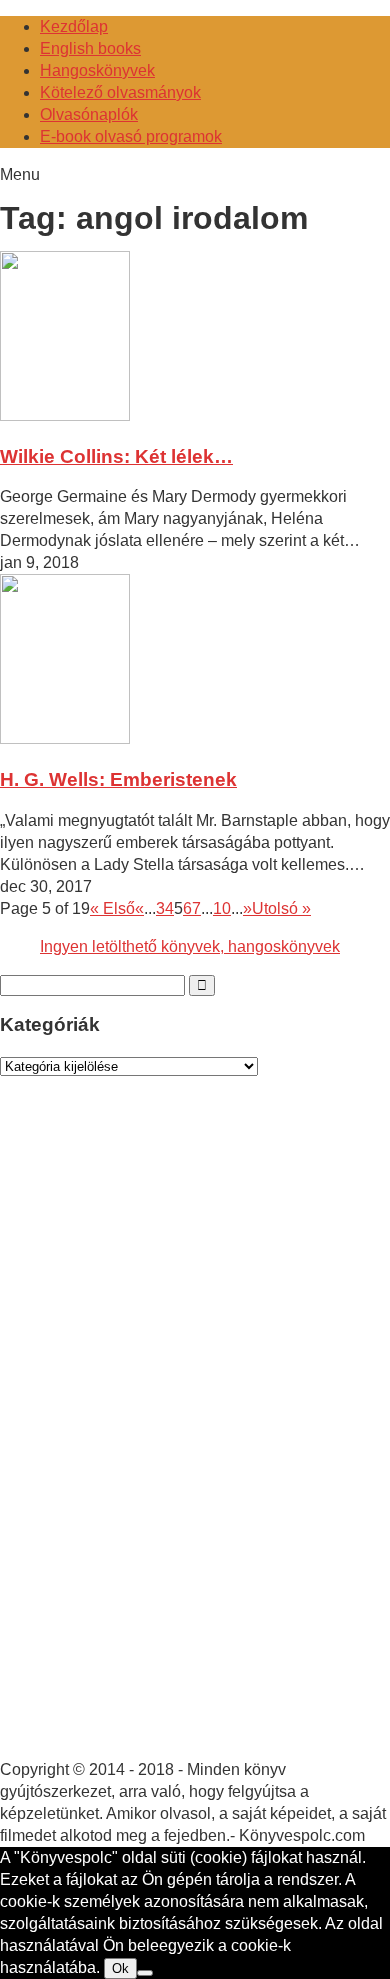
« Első (112, 908)
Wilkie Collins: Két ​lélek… (116, 456)
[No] (145, 1973)
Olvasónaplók (89, 114)
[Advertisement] (150, 1437)
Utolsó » (281, 908)
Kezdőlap (74, 26)
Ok (120, 1968)
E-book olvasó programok (131, 136)
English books (90, 48)
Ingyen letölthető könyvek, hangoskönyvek (190, 946)
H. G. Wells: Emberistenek (118, 779)
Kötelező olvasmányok (120, 92)
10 (222, 908)
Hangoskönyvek (97, 70)
